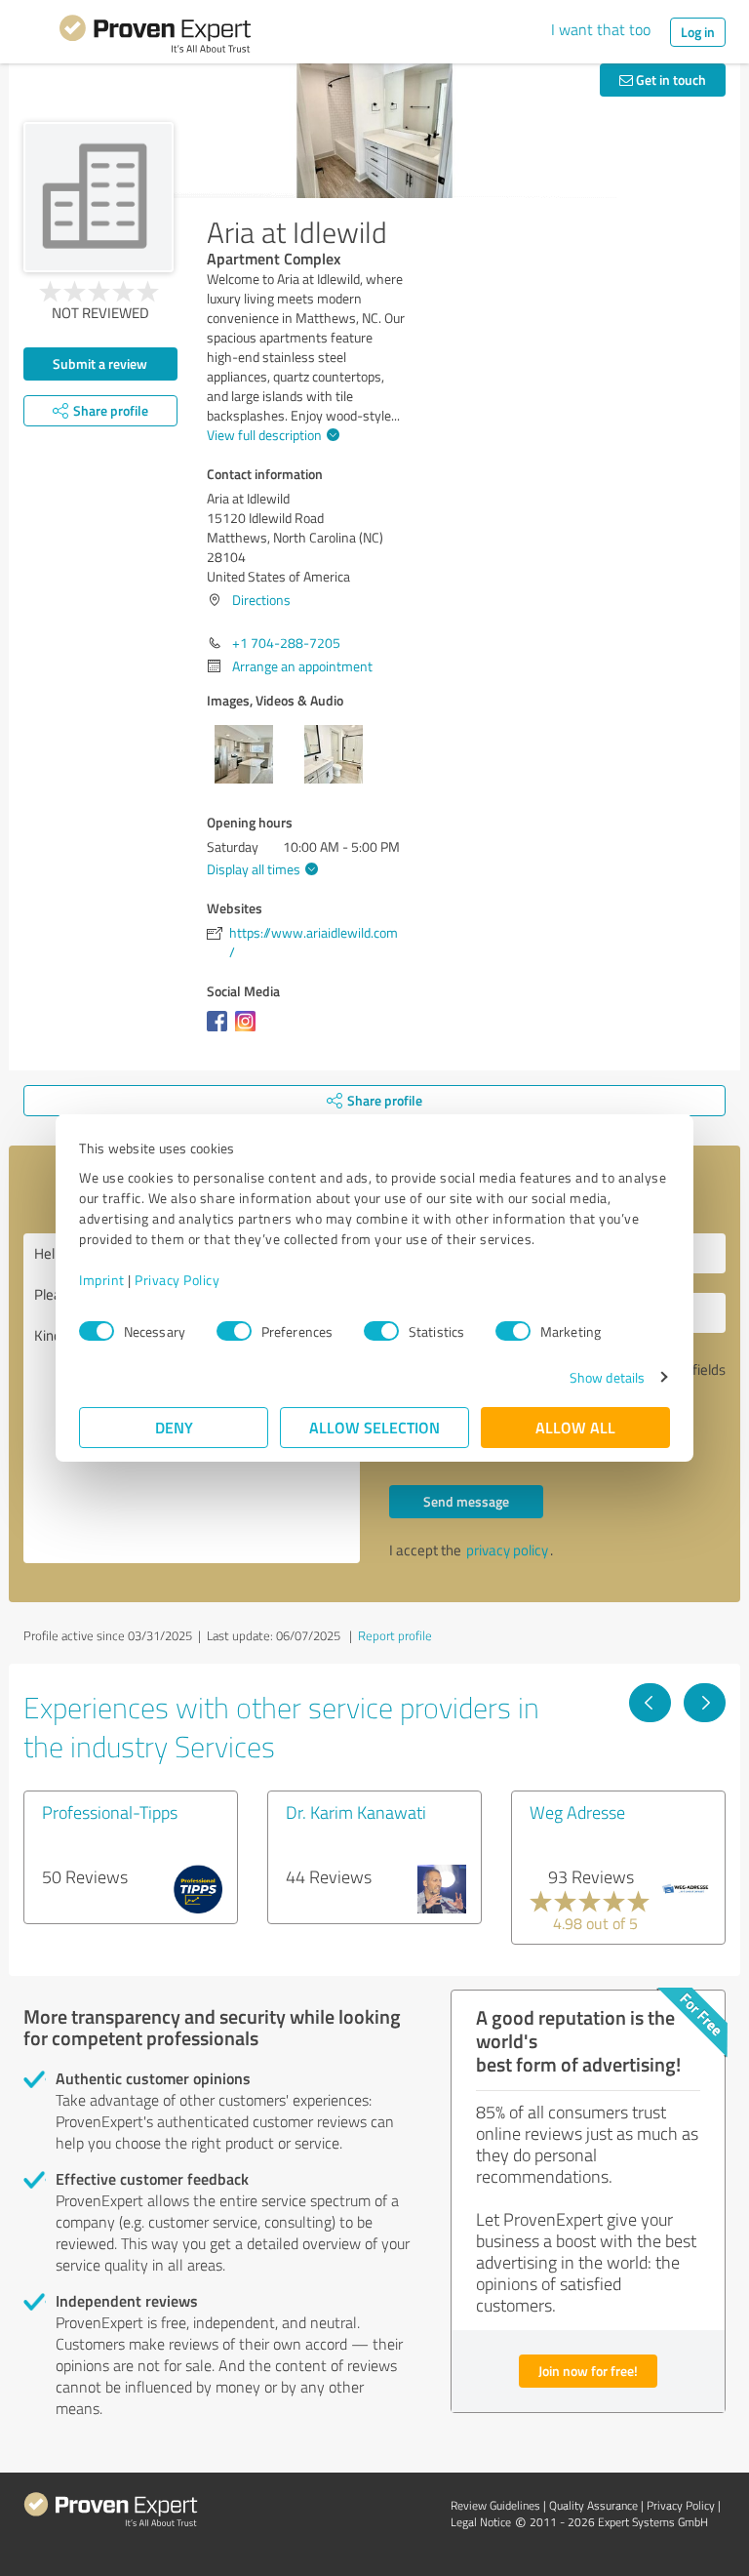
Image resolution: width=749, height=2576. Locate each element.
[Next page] (705, 1703)
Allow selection (374, 1427)
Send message (466, 1501)
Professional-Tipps (110, 1812)
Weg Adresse (577, 1812)
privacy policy (507, 1550)
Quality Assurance (593, 2505)
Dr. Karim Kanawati (356, 1812)
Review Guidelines (495, 2505)
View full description (264, 435)
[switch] (234, 1331)
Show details (607, 1377)
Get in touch (670, 80)
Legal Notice (481, 2522)
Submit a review (100, 363)
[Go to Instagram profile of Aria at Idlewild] (249, 1031)
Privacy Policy (177, 1280)
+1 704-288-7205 (286, 643)
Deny (174, 1427)
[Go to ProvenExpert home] (155, 37)
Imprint (102, 1280)
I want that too (601, 29)
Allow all (575, 1427)
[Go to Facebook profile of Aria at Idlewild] (221, 1031)
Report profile (395, 1635)
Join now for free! (588, 2371)
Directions (261, 600)
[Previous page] (650, 1703)
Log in (698, 32)
